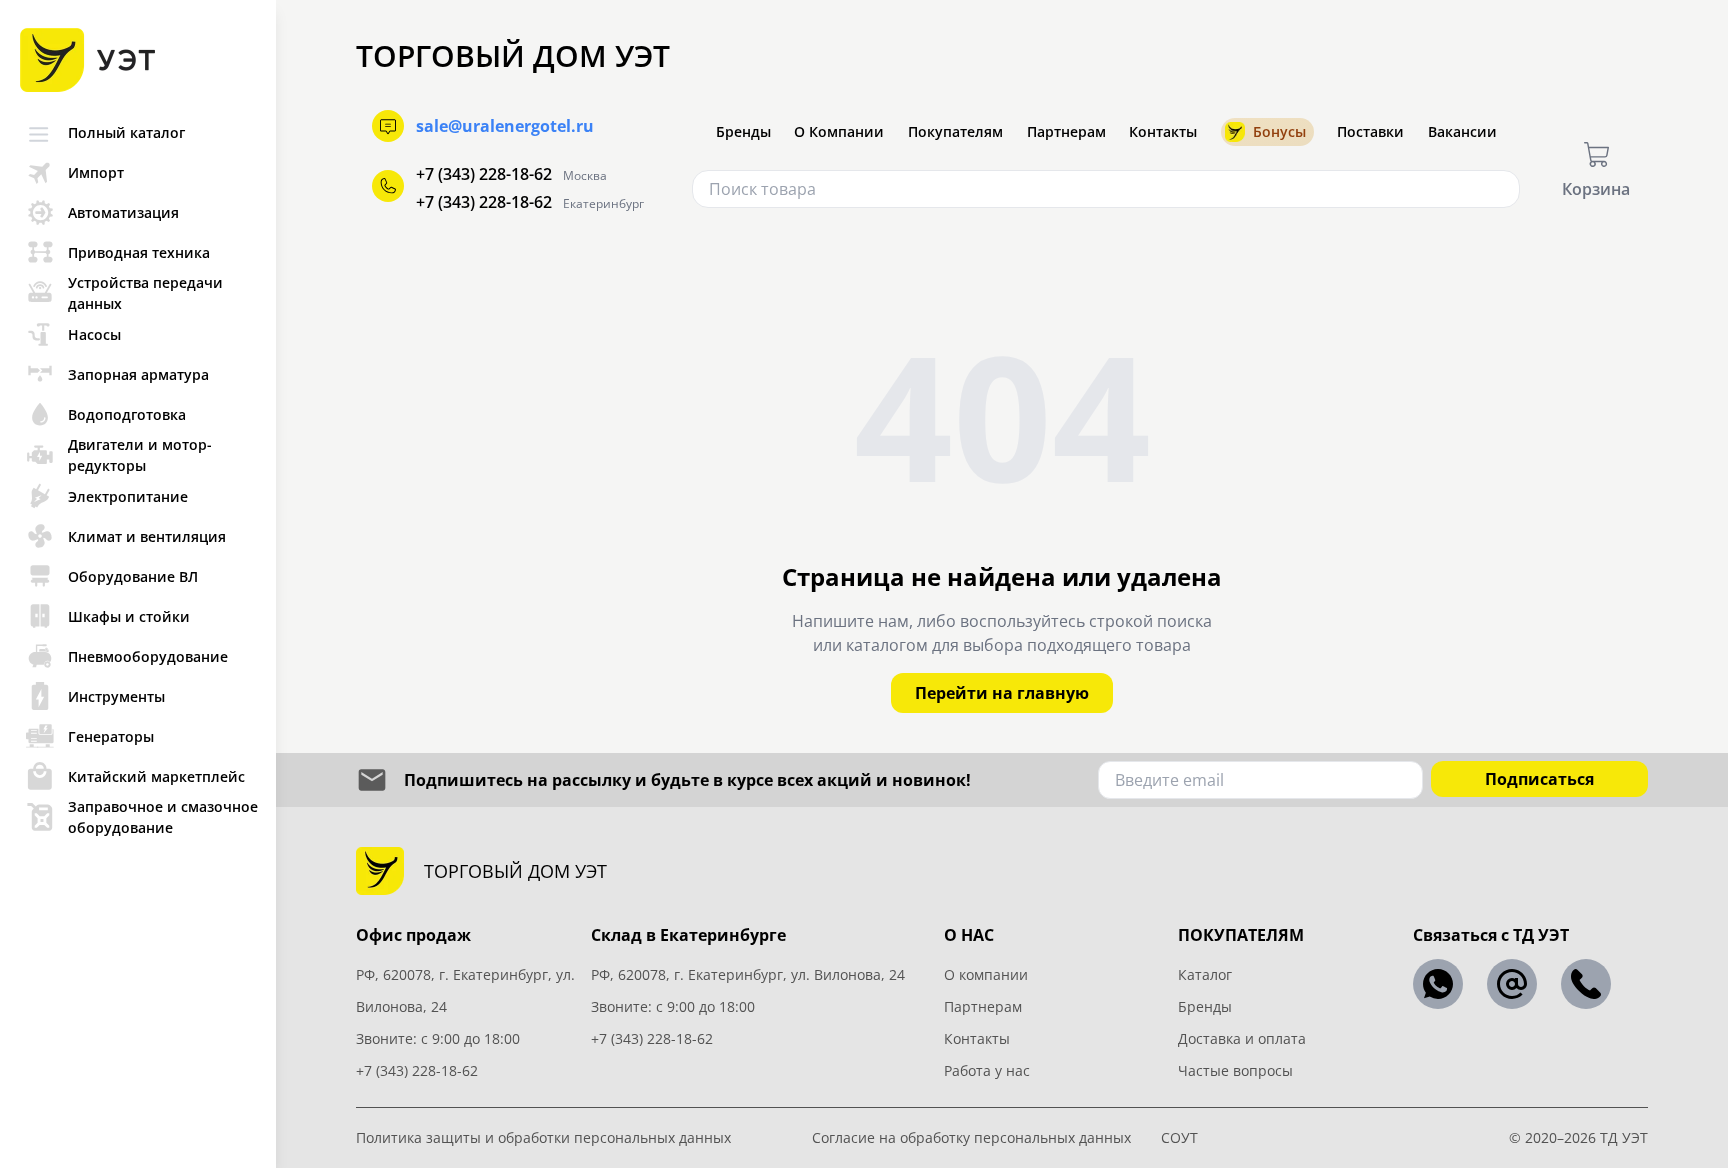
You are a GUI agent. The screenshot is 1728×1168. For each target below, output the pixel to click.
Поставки (1370, 131)
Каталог (1205, 974)
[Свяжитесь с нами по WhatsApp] (1438, 984)
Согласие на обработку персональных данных (971, 1137)
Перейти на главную (1002, 693)
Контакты (1163, 131)
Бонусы (1279, 131)
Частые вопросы (1235, 1070)
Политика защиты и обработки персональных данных (543, 1137)
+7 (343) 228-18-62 (484, 174)
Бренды (743, 131)
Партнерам (1066, 131)
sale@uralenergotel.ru (505, 126)
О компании (986, 974)
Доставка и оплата (1242, 1038)
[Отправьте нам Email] (1512, 984)
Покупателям (955, 131)
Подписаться (1539, 779)
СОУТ (1179, 1137)
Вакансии (1462, 131)
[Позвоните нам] (1586, 984)
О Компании (839, 131)
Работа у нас (987, 1070)
